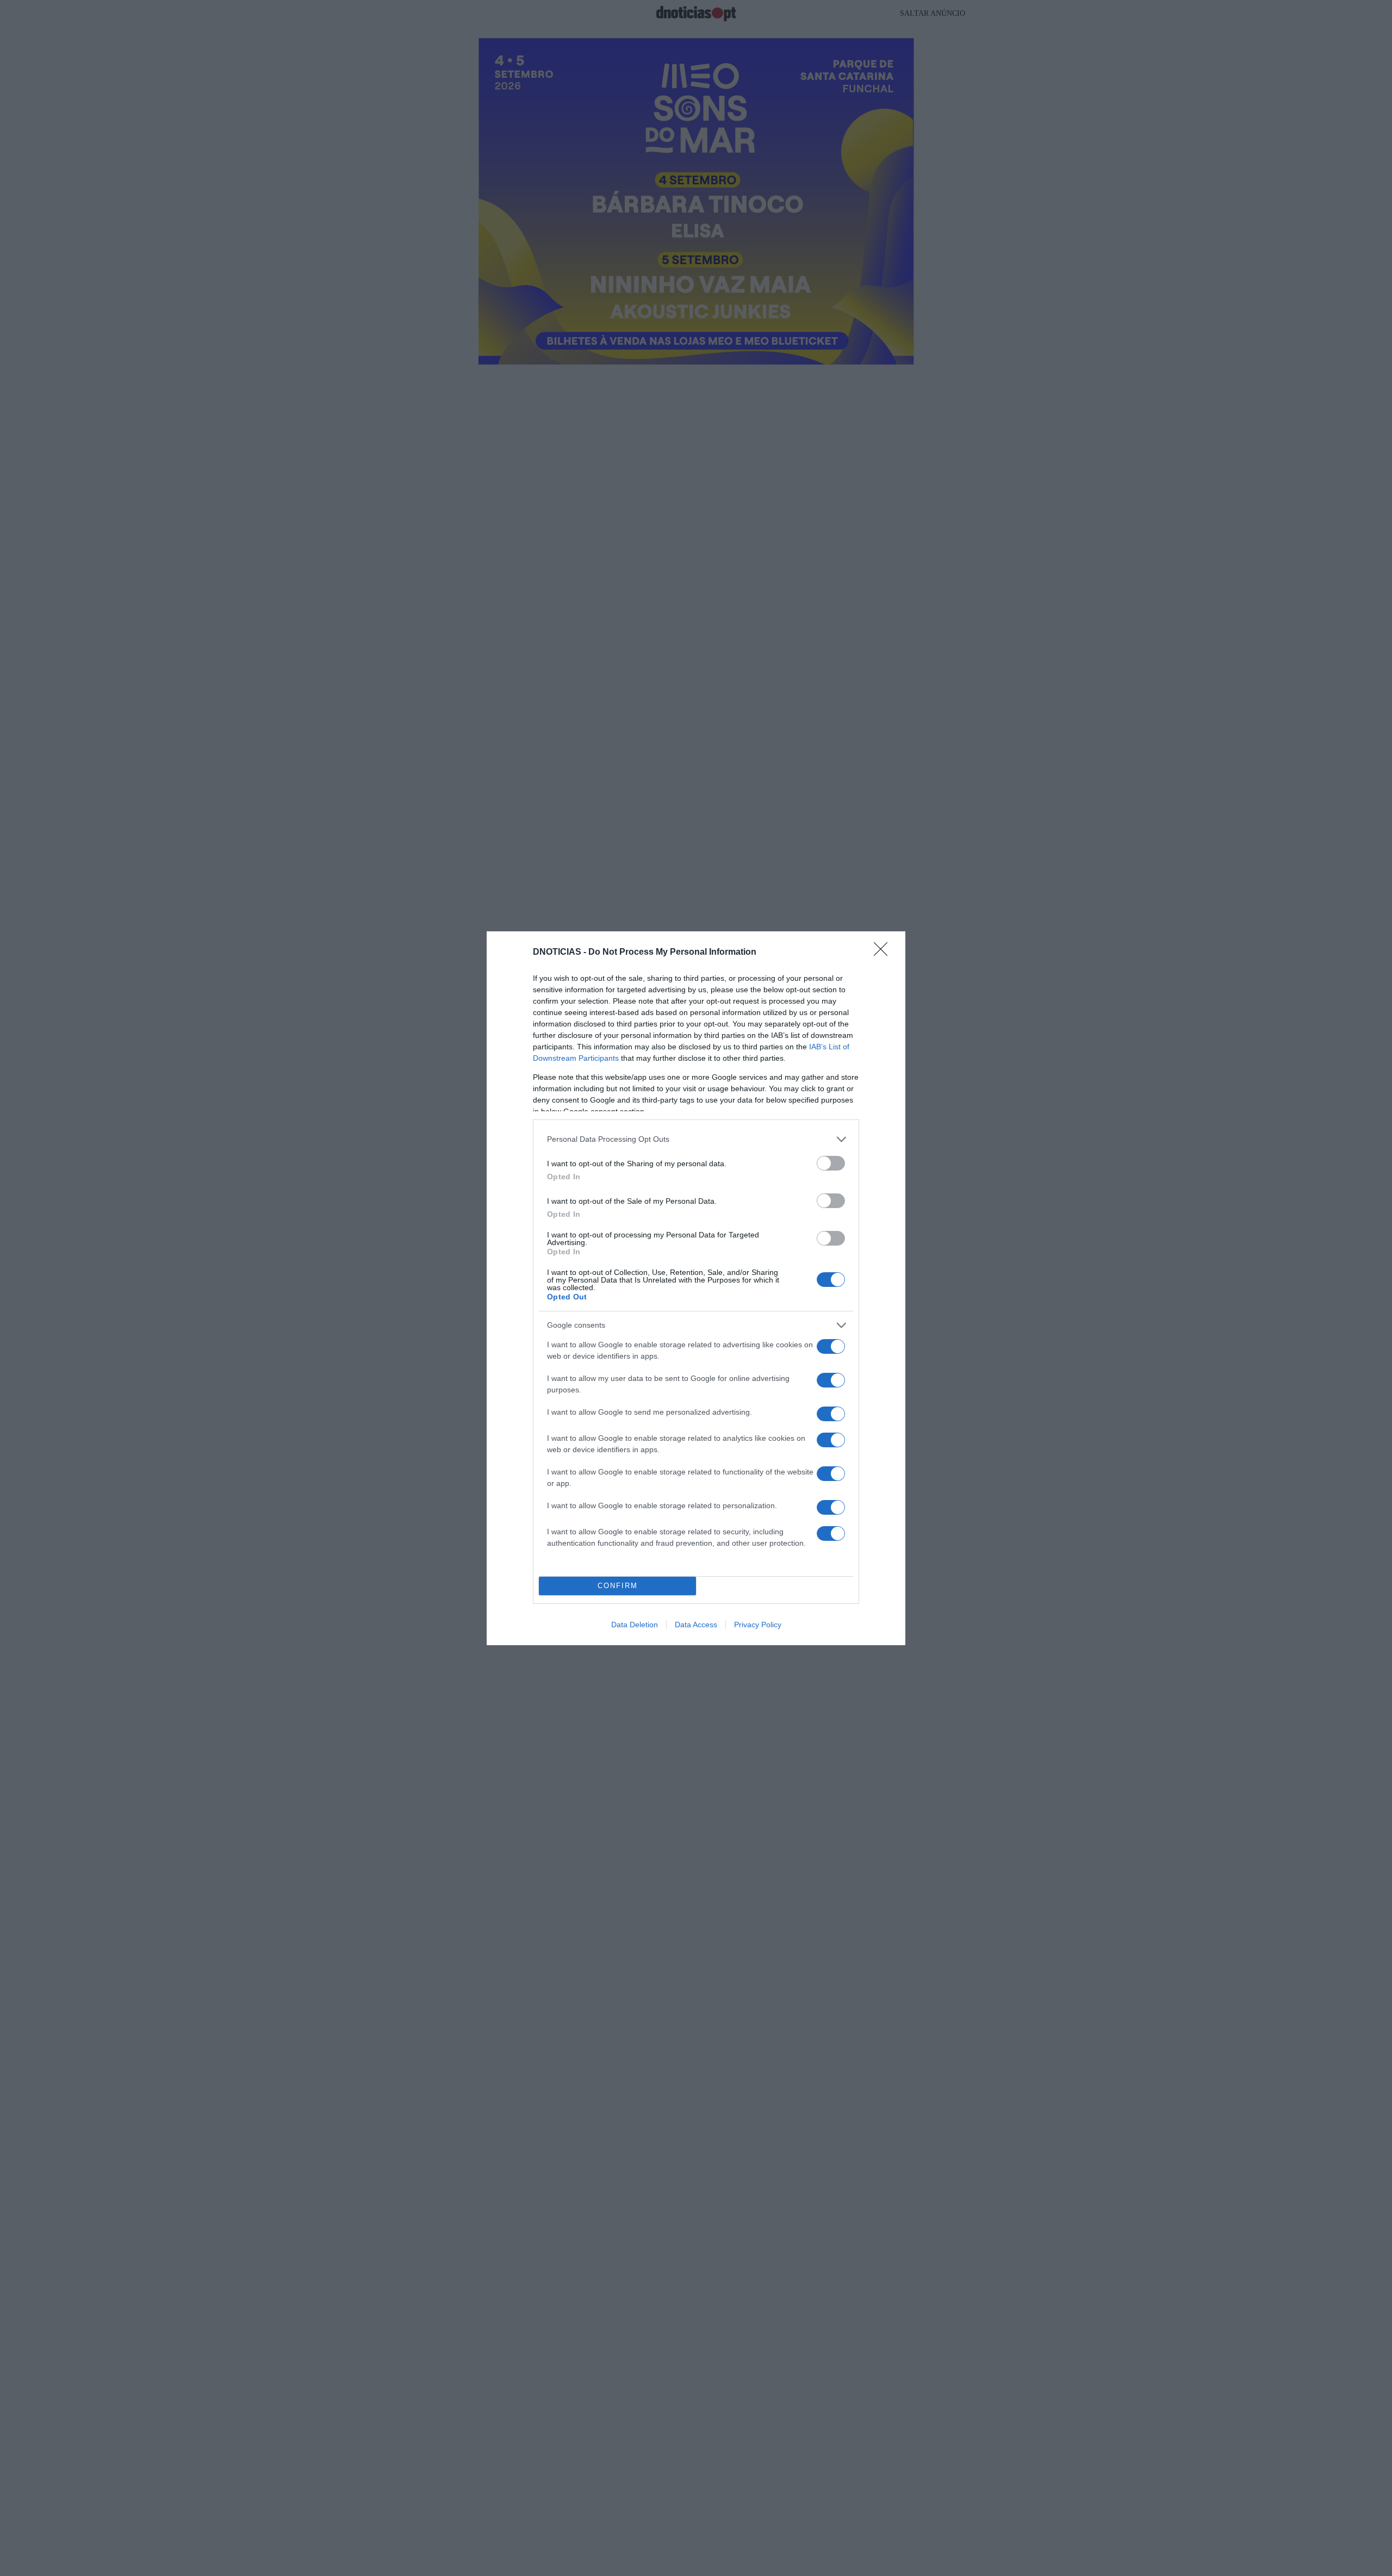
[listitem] (696, 1139)
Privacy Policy (758, 1625)
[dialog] (696, 1288)
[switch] (831, 1163)
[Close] (884, 953)
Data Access (696, 1625)
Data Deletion (635, 1625)
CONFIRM (618, 1586)
